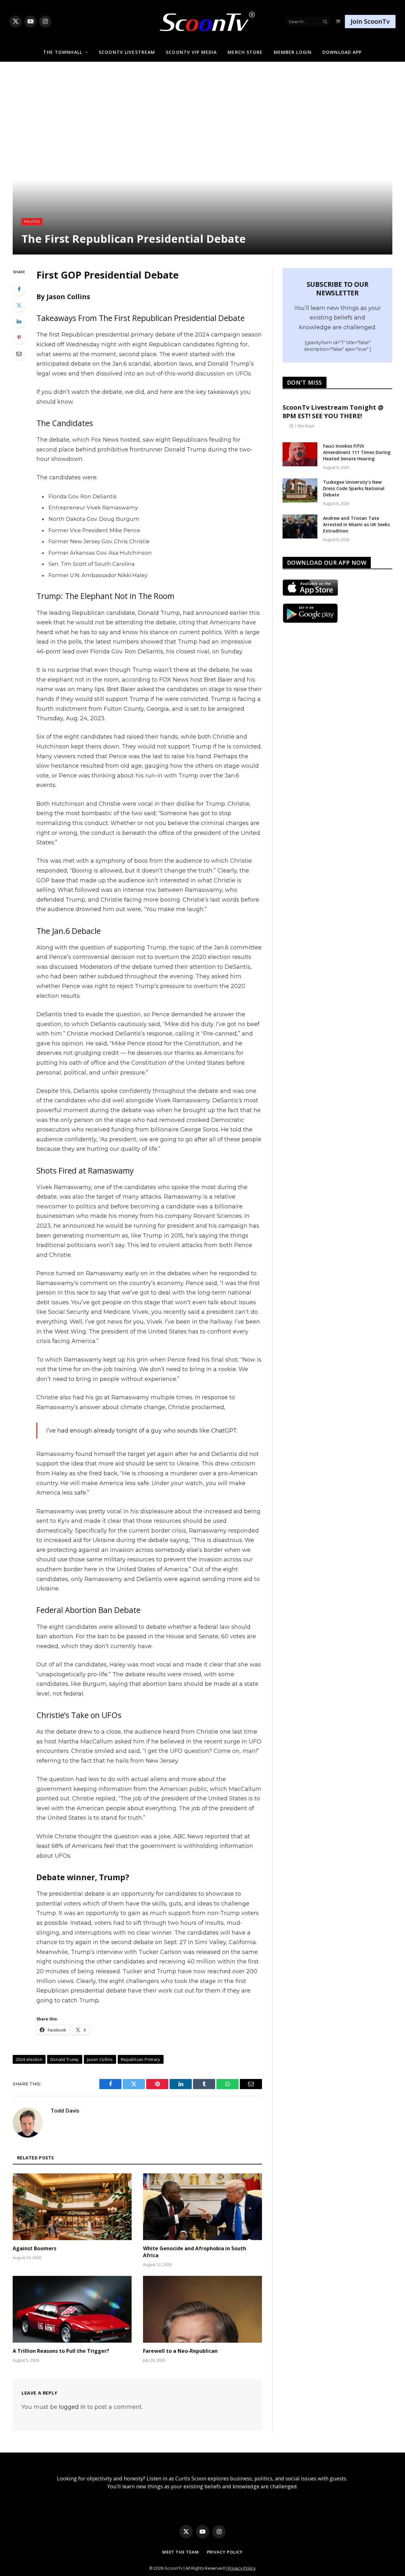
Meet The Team (181, 2552)
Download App (342, 52)
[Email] (19, 354)
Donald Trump (65, 2059)
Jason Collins (100, 2059)
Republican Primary (141, 2059)
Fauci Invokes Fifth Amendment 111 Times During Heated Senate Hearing (357, 452)
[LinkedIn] (19, 321)
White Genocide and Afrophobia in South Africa (195, 2252)
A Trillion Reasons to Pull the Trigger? (61, 2351)
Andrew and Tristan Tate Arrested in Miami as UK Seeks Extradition (356, 524)
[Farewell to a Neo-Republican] (202, 2309)
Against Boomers (34, 2248)
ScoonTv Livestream (127, 52)
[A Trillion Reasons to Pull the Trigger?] (72, 2309)
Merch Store (245, 52)
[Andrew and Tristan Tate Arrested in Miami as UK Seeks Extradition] (300, 526)
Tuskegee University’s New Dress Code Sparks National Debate (354, 488)
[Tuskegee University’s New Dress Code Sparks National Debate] (300, 490)
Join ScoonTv (370, 21)
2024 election (29, 2059)
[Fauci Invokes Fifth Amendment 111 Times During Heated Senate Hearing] (300, 454)
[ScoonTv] (202, 20)
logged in (72, 2407)
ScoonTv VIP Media (191, 52)
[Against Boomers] (72, 2207)
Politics (32, 221)
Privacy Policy (225, 2552)
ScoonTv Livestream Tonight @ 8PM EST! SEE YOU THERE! (333, 412)
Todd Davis (65, 2111)
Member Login (293, 52)
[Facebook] (19, 289)
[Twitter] (19, 305)
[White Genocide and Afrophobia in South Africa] (202, 2207)
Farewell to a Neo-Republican (180, 2351)
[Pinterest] (19, 337)
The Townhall (62, 52)
